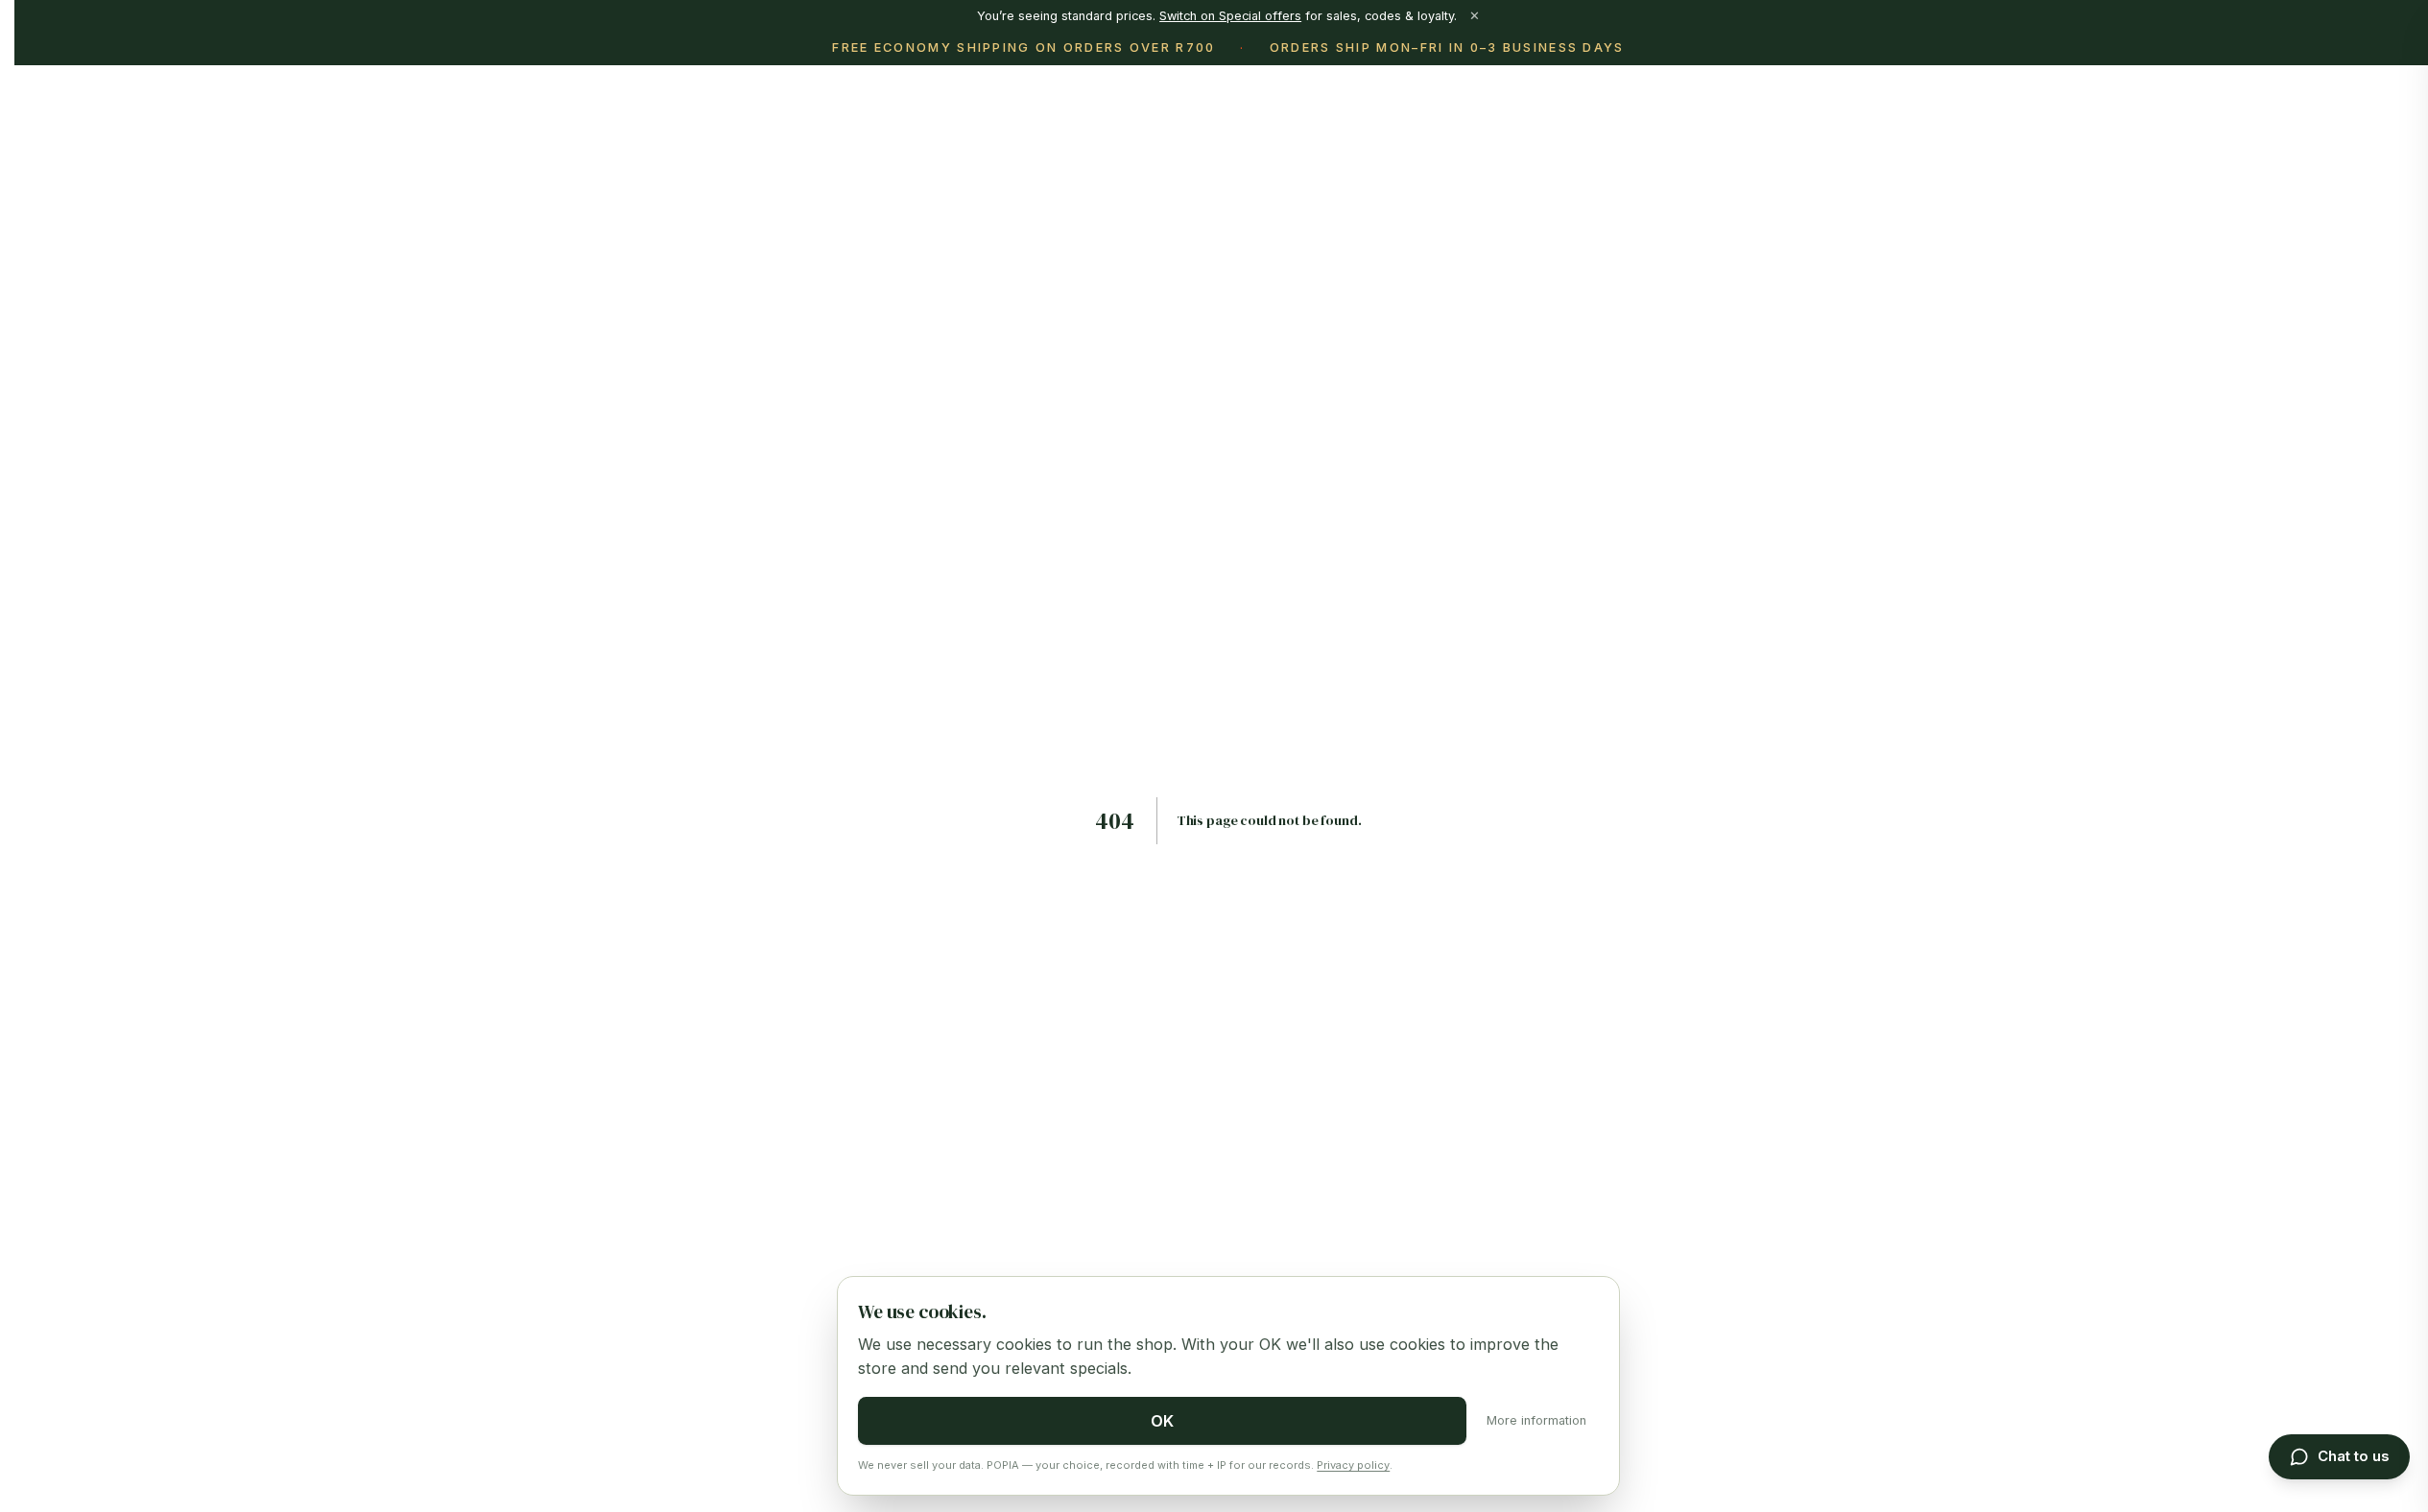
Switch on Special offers (1230, 16)
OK (1162, 1421)
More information (1536, 1420)
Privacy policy (1353, 1465)
